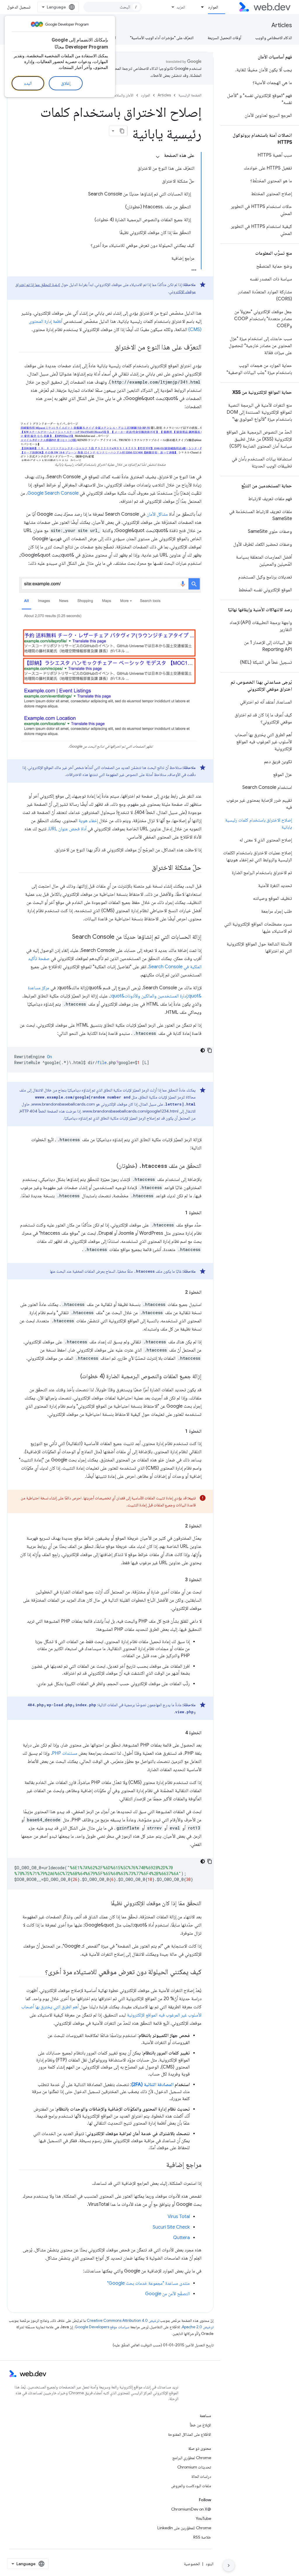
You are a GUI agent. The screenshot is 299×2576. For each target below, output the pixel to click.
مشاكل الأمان (157, 514)
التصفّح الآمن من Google (167, 2294)
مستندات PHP (65, 1753)
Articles (282, 25)
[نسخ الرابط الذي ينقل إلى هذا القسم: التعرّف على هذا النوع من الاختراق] (109, 348)
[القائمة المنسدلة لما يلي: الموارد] (200, 7)
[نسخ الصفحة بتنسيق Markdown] (122, 131)
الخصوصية (192, 2564)
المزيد (181, 7)
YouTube (203, 2518)
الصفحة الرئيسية (190, 95)
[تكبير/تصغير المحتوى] (158, 157)
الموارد (213, 7)
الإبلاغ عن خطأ (200, 2425)
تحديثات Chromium (194, 2467)
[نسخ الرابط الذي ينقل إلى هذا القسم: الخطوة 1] (180, 1213)
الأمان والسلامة (123, 95)
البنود (210, 2564)
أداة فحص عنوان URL (68, 829)
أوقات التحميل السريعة (224, 38)
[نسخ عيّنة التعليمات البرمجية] (210, 1050)
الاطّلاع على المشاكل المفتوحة (190, 2434)
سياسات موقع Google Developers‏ (102, 2327)
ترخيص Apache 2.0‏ (198, 2327)
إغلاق (66, 83)
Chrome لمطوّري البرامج (192, 2458)
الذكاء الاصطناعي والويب (274, 38)
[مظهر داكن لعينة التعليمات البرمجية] (203, 1050)
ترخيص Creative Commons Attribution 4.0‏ (123, 2321)
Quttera (181, 2238)
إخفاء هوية (88, 821)
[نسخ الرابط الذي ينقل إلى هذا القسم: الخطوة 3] (180, 1580)
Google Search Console (53, 493)
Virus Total (179, 2217)
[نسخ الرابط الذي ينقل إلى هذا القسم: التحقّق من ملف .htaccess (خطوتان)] (111, 1166)
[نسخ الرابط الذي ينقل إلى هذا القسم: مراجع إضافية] (161, 2165)
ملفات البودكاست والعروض (191, 2486)
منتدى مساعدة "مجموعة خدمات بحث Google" (148, 2283)
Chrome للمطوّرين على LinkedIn (184, 2528)
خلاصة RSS (202, 2537)
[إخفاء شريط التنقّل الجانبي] (229, 2565)
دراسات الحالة (201, 2476)
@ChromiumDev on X (191, 2509)
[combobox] (113, 7)
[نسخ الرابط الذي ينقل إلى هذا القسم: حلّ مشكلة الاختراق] (146, 868)
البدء (28, 83)
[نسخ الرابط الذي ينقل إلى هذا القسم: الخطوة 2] (180, 1292)
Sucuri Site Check (171, 2227)
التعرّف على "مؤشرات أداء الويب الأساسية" (162, 38)
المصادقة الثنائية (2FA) (152, 2085)
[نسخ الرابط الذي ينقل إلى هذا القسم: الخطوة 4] (180, 1733)
